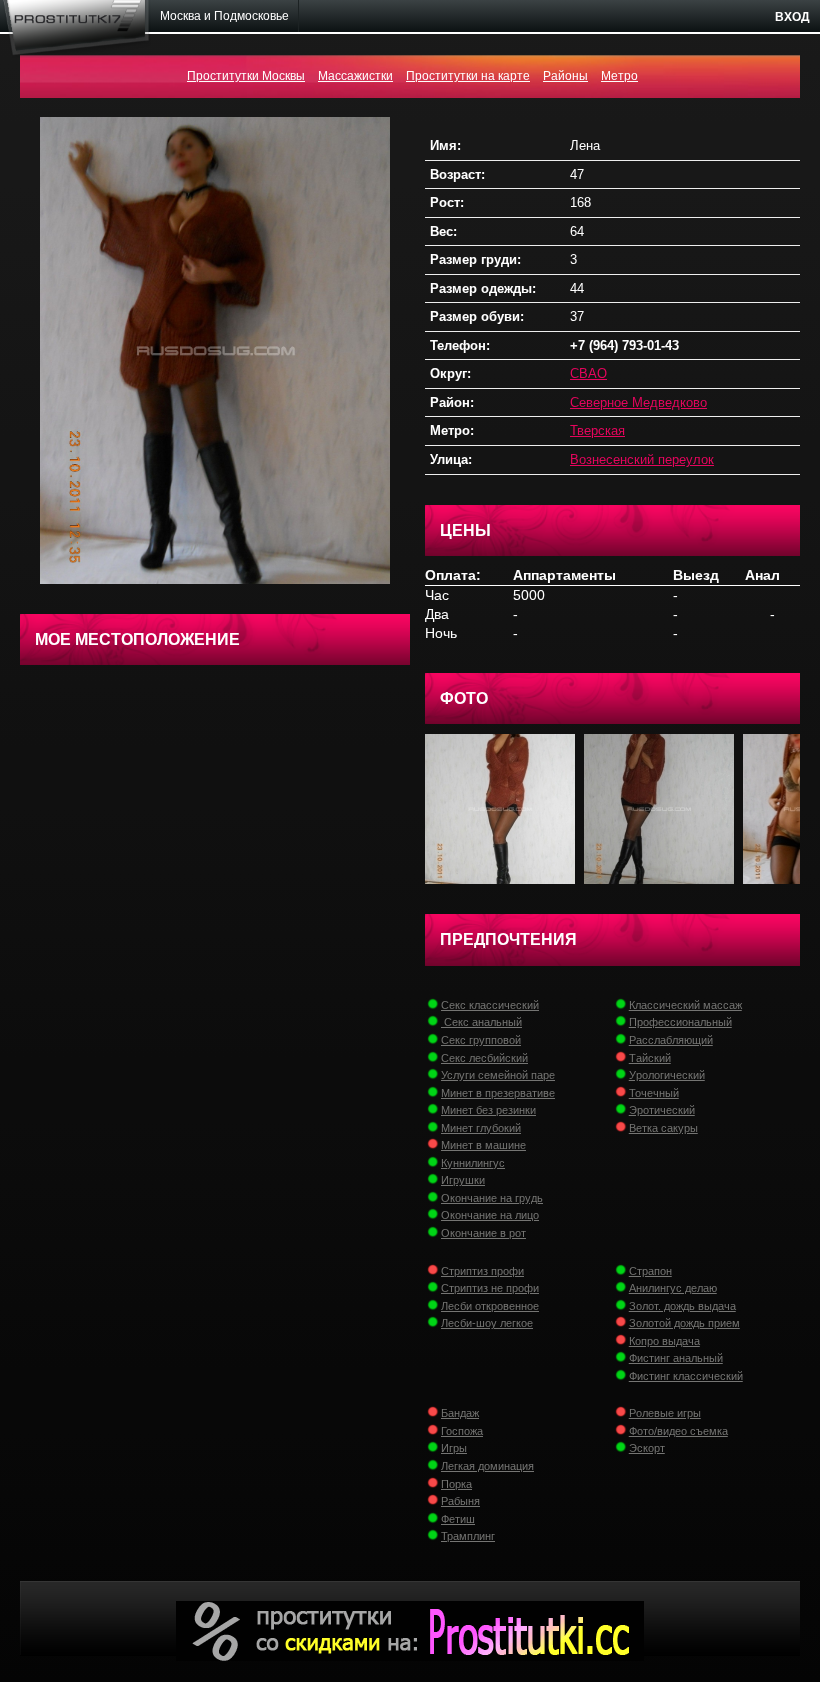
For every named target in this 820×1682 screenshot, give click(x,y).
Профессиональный (680, 1022)
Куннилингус (473, 1163)
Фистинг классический (686, 1376)
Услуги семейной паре (498, 1075)
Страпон (650, 1271)
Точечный (654, 1093)
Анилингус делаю (673, 1288)
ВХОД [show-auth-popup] (792, 17)
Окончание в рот (483, 1233)
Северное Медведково (638, 402)
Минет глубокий (481, 1128)
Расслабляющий (671, 1040)
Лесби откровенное (490, 1306)
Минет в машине (483, 1145)
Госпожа (462, 1431)
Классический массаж (685, 1005)
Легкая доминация (487, 1466)
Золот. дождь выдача (682, 1306)
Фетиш (458, 1519)
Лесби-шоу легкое (487, 1323)
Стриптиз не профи (490, 1288)
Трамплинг (468, 1536)
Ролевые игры (665, 1413)
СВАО (588, 373)
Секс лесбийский (484, 1058)
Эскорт (647, 1448)
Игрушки (463, 1180)
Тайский (650, 1058)
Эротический (662, 1110)
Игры (454, 1448)
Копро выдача (664, 1341)
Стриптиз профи (482, 1271)
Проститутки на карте (468, 76)
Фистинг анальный (676, 1358)
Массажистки (355, 76)
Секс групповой (481, 1040)
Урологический (667, 1075)
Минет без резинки (488, 1110)
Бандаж (460, 1413)
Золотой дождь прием (684, 1323)
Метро (619, 76)
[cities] (225, 16)
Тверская (597, 430)
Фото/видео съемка (678, 1431)
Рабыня (460, 1501)
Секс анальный (481, 1022)
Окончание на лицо (490, 1215)
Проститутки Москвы (246, 76)
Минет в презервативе (498, 1093)
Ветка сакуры (663, 1128)
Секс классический (490, 1005)
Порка (456, 1484)
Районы (565, 76)
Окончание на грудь (492, 1198)
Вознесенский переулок (642, 459)
